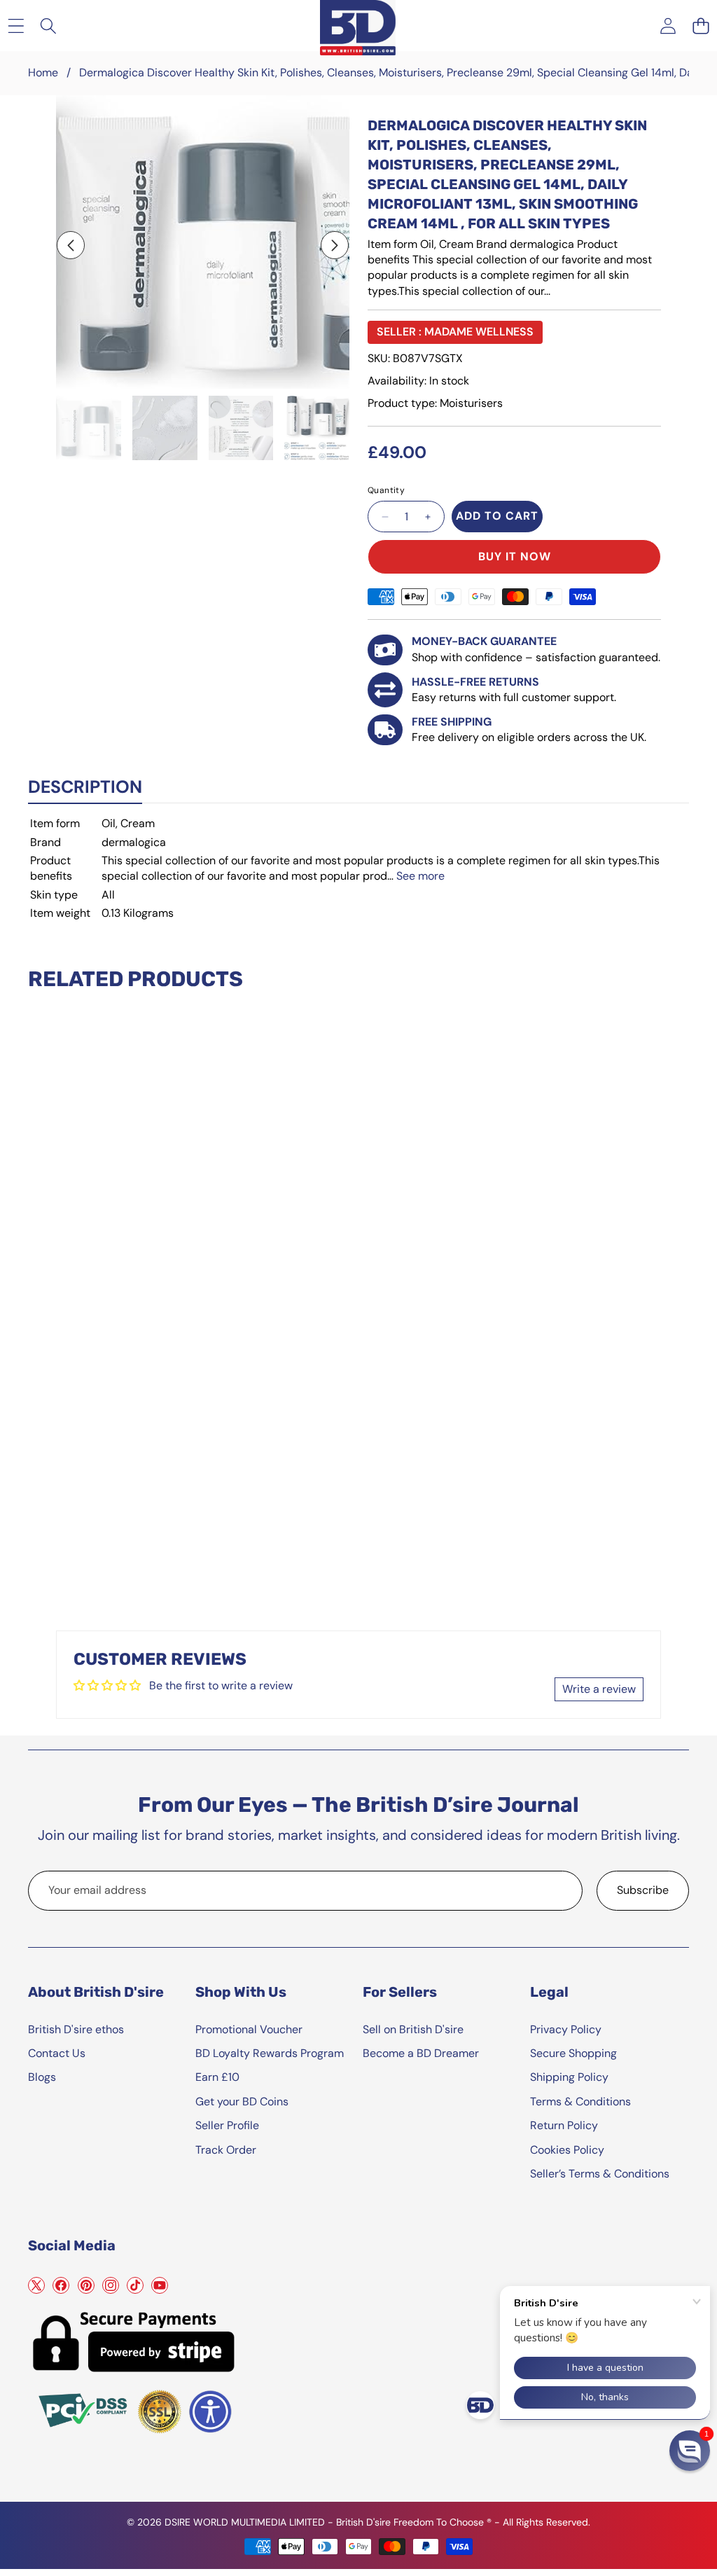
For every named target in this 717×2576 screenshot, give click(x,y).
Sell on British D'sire (413, 2029)
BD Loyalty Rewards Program (270, 2053)
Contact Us (57, 2053)
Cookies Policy (567, 2150)
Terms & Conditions (580, 2101)
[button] (701, 26)
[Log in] (668, 26)
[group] (89, 428)
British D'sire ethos (76, 2029)
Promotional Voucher (249, 2029)
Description (85, 787)
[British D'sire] (358, 25)
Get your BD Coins (242, 2101)
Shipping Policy (569, 2077)
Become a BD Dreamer (421, 2053)
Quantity (386, 490)
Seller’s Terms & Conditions (600, 2174)
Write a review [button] (599, 1689)
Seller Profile (227, 2125)
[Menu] (16, 26)
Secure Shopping (573, 2053)
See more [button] (420, 876)
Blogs (42, 2077)
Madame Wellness (479, 332)
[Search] (49, 26)
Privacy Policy (566, 2029)
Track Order (226, 2150)
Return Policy (564, 2125)
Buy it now (515, 556)
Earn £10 (217, 2077)
